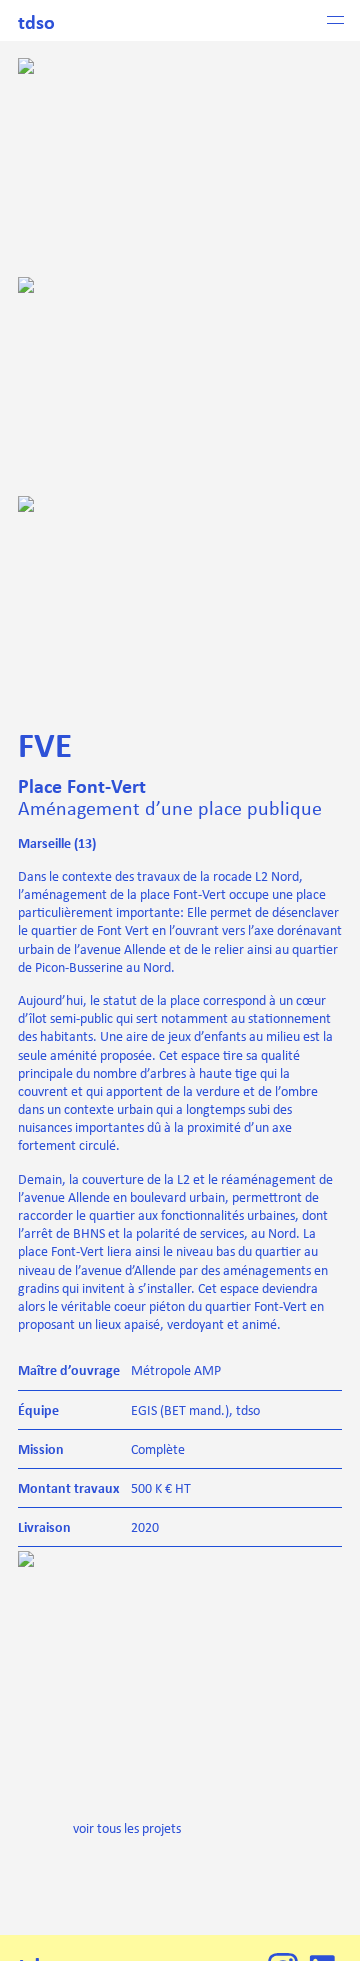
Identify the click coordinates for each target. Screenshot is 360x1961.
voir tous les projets (127, 1828)
